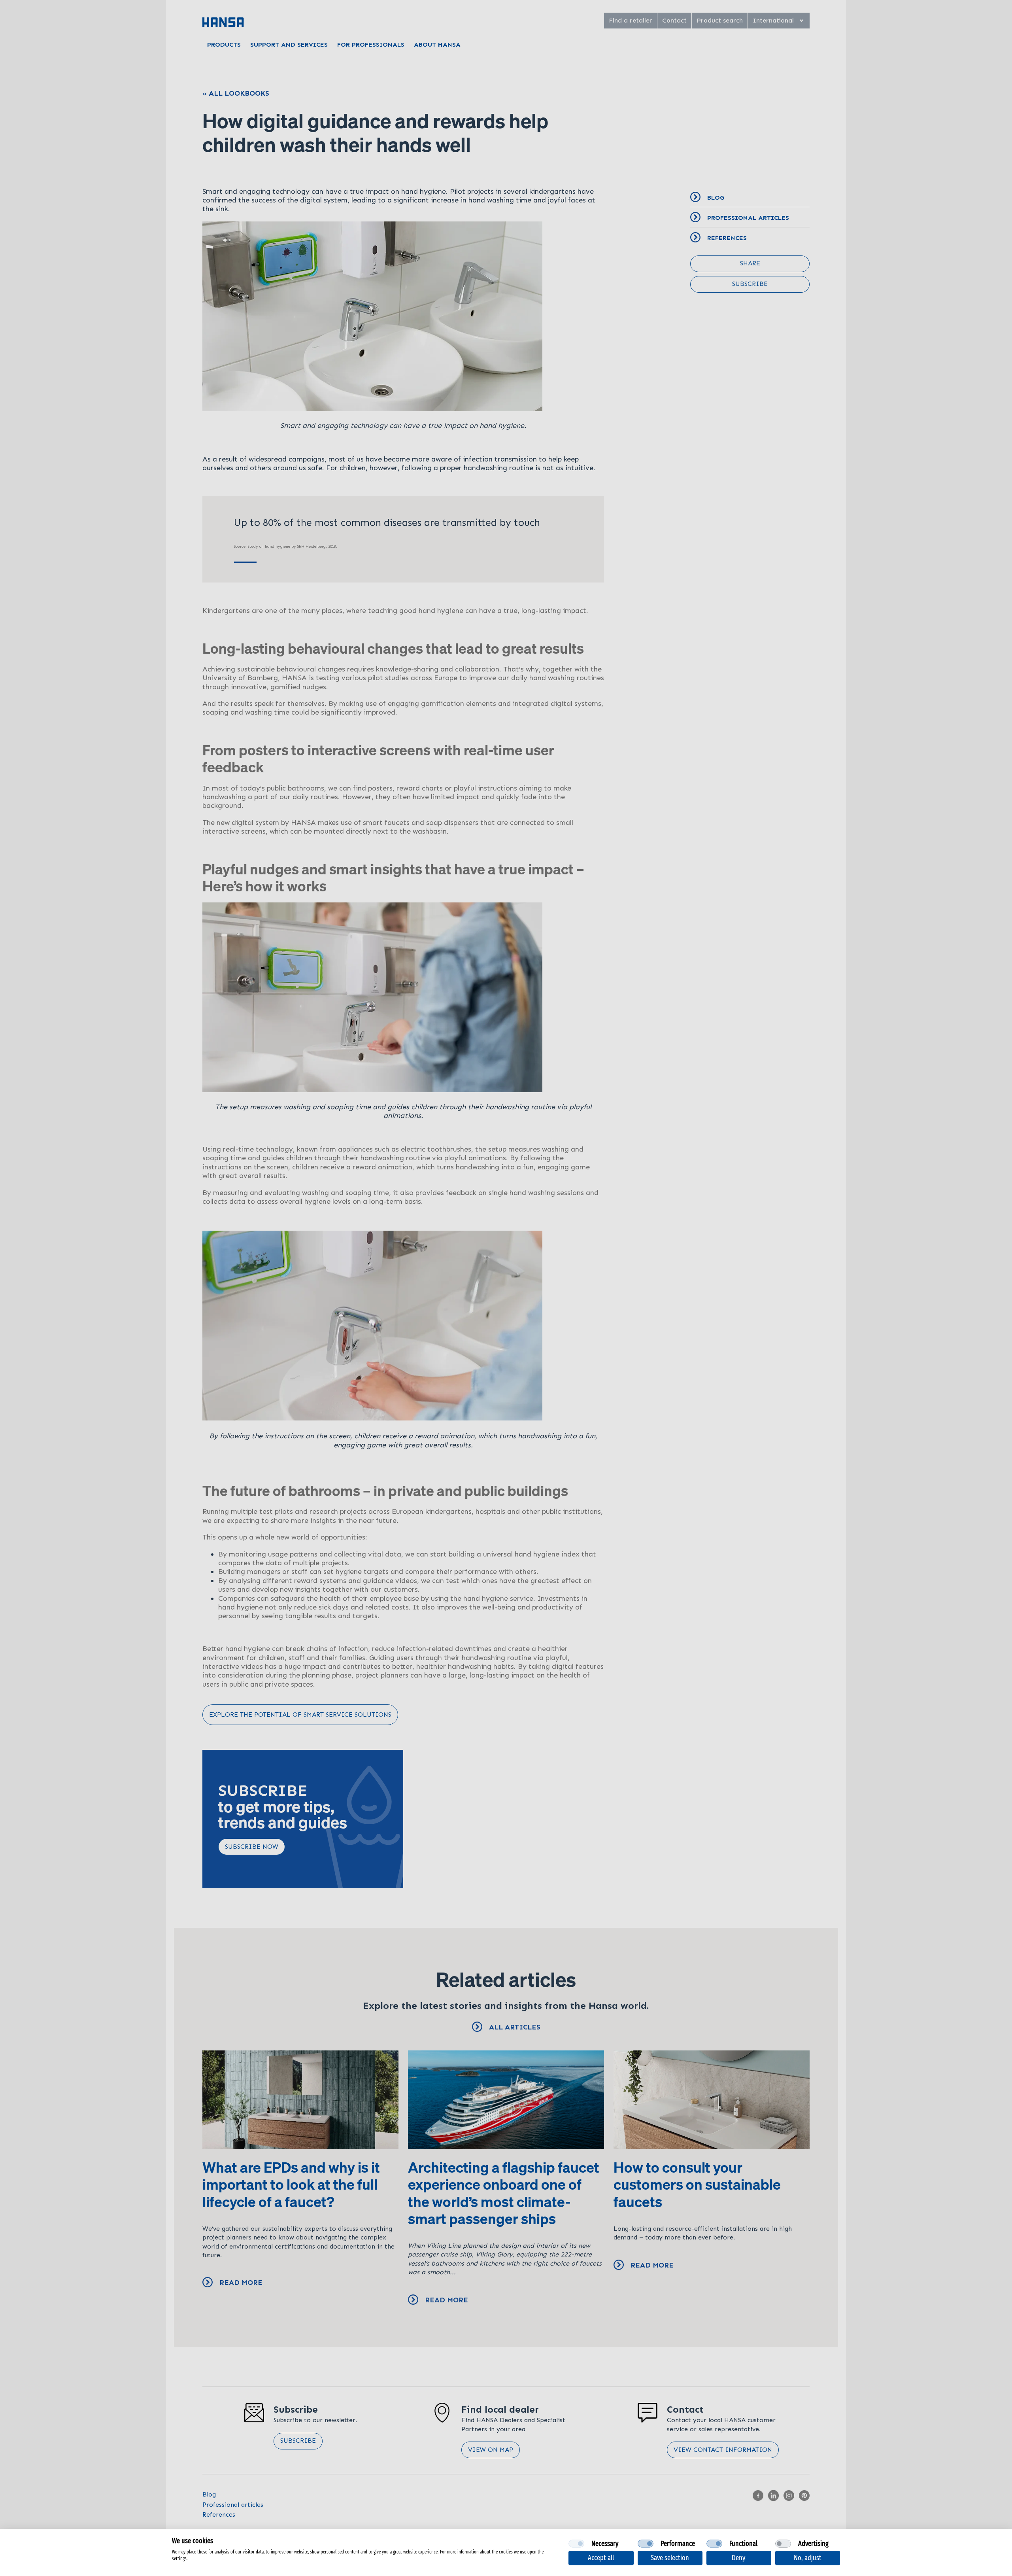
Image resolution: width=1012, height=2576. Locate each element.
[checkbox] (576, 2544)
